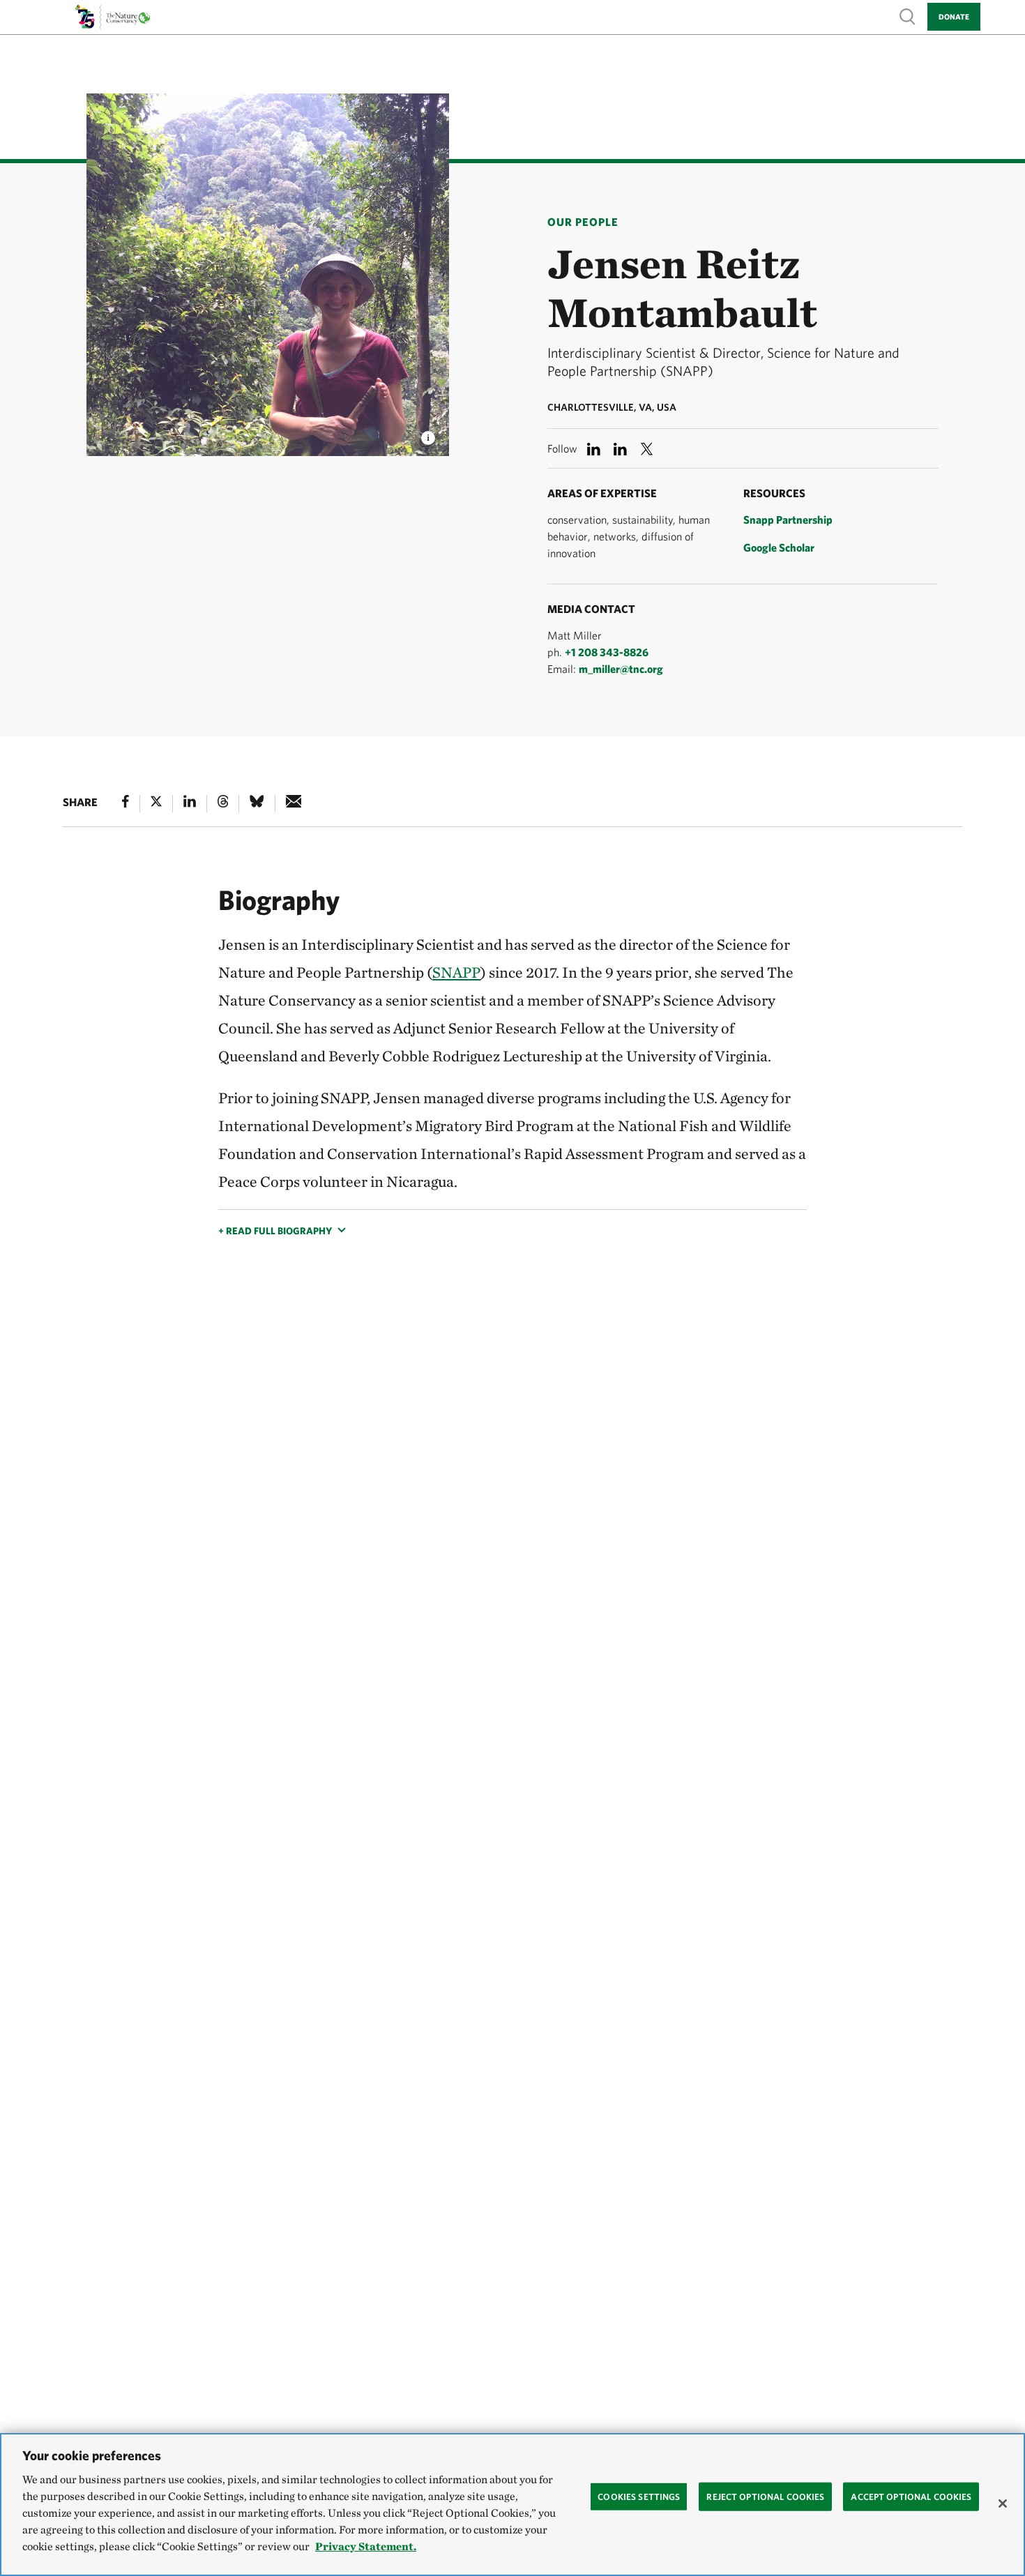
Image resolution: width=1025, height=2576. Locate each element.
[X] (156, 804)
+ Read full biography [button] (275, 1231)
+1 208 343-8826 (607, 652)
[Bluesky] (257, 804)
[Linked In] (190, 804)
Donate (954, 16)
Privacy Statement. (366, 2546)
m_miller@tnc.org (621, 669)
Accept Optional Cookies (911, 2496)
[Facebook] (126, 804)
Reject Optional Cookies (765, 2496)
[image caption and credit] (428, 434)
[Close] (1003, 2503)
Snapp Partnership (788, 520)
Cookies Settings (639, 2496)
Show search (908, 16)
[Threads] (223, 804)
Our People (583, 222)
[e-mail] (294, 804)
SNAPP (456, 972)
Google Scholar (779, 547)
